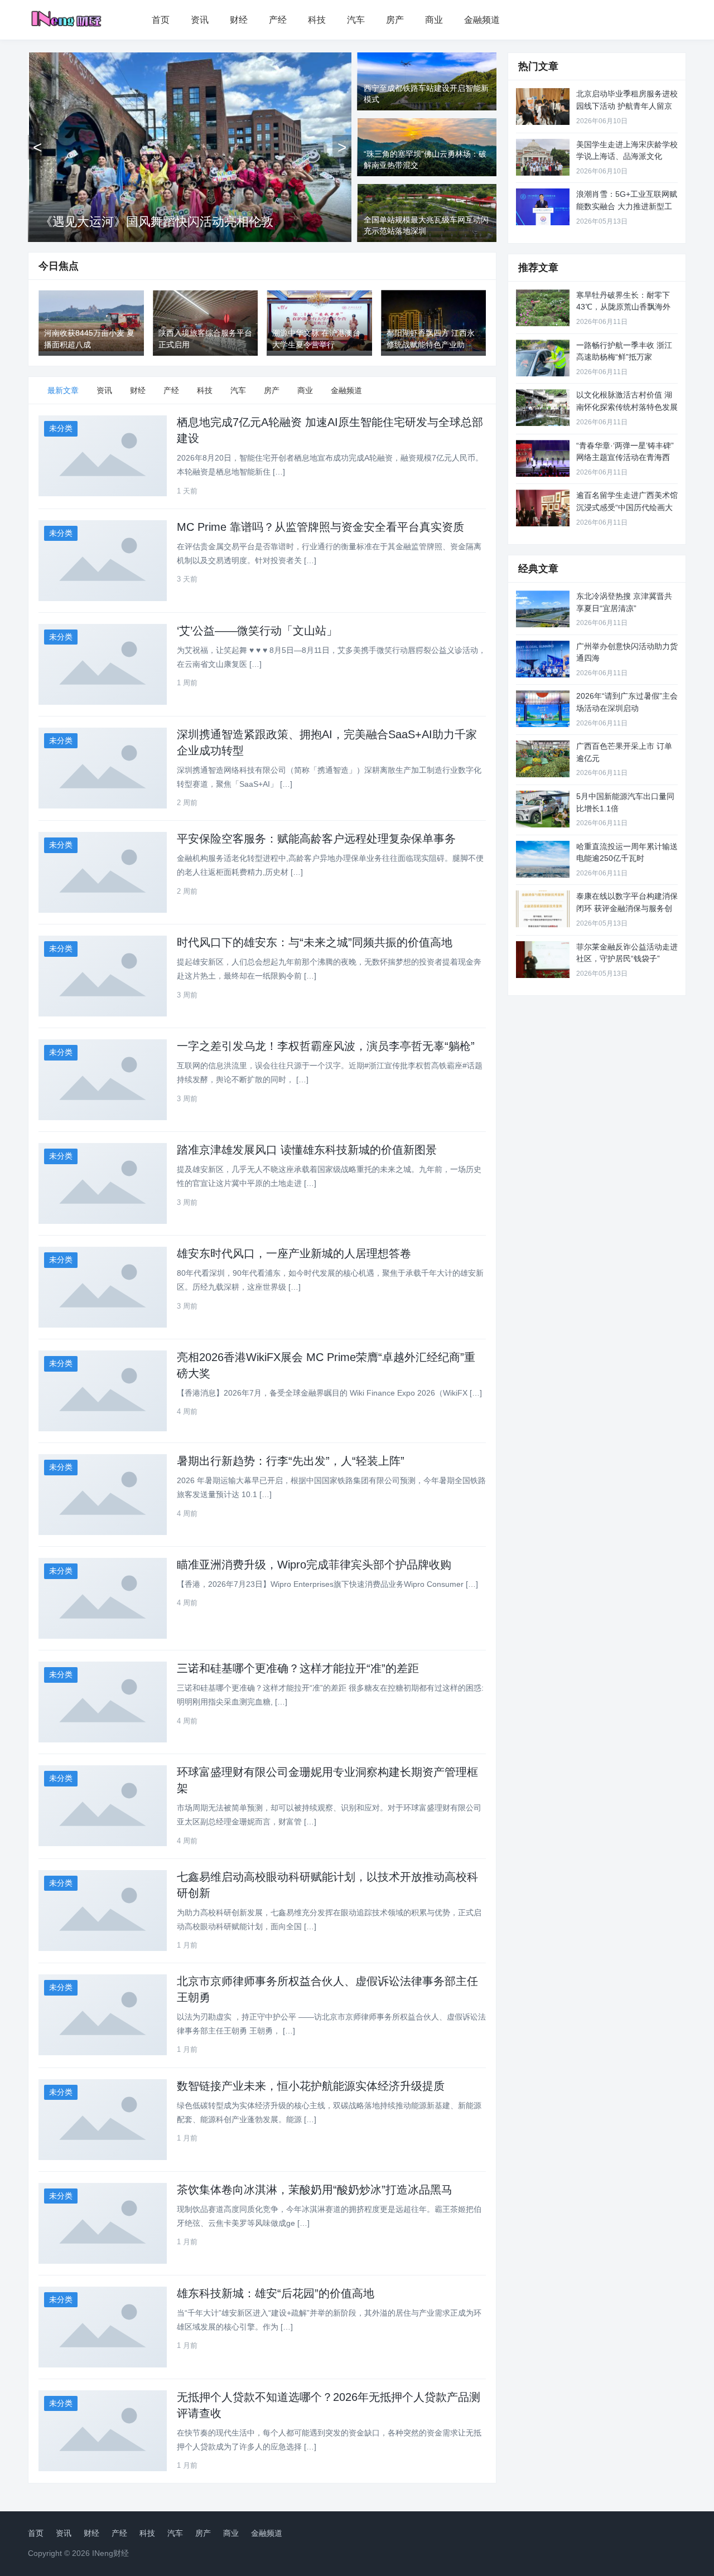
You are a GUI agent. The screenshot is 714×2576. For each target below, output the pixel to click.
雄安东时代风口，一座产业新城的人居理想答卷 (294, 1253)
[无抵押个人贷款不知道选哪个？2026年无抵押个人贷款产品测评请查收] (103, 2431)
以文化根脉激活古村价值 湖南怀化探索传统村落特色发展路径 (627, 407)
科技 (317, 20)
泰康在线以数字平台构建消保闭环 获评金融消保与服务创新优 (627, 908)
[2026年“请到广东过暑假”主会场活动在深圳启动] (543, 709)
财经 (239, 20)
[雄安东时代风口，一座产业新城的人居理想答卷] (103, 1287)
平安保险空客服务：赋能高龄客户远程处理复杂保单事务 (316, 839)
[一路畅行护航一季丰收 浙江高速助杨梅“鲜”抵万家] (543, 358)
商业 (434, 20)
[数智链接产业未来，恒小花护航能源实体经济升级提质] (103, 2120)
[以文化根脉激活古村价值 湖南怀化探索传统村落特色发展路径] (543, 408)
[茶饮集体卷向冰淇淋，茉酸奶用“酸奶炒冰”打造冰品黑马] (103, 2223)
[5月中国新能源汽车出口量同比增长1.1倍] (543, 809)
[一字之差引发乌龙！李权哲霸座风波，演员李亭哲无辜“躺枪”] (103, 1080)
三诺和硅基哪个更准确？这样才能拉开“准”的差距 (298, 1668)
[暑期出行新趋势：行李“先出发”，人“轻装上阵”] (103, 1495)
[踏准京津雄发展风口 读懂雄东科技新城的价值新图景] (103, 1183)
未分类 (61, 428)
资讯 (200, 20)
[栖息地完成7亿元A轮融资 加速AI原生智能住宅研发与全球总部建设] (103, 456)
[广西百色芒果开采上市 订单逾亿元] (543, 759)
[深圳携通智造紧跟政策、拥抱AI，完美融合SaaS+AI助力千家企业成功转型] (103, 768)
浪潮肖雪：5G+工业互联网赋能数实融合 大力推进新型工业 (627, 206)
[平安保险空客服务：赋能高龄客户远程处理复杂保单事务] (103, 872)
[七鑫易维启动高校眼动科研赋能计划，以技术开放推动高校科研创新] (103, 1911)
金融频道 (482, 20)
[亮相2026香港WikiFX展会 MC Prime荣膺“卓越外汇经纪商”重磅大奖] (103, 1391)
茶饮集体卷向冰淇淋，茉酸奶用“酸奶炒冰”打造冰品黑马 (315, 2190)
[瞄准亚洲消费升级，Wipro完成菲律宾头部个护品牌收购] (103, 1598)
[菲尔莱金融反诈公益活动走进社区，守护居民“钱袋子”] (543, 960)
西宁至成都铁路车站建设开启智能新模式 (151, 222)
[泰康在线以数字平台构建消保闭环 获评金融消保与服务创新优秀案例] (543, 909)
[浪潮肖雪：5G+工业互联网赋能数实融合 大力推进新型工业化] (543, 207)
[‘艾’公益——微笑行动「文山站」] (103, 664)
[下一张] (342, 147)
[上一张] (37, 147)
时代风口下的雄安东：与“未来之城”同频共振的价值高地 (315, 942)
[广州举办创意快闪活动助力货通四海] (543, 659)
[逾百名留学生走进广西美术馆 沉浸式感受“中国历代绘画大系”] (543, 508)
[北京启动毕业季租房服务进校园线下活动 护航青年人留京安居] (543, 106)
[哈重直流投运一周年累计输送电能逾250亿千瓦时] (543, 859)
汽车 (356, 20)
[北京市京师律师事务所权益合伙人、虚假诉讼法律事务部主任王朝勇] (103, 2015)
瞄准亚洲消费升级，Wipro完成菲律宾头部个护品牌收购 (314, 1565)
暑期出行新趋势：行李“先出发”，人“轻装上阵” (291, 1461)
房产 (395, 20)
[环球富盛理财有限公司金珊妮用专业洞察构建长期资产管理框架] (103, 1806)
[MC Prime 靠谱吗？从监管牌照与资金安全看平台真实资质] (103, 561)
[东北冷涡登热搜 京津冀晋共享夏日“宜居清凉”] (543, 609)
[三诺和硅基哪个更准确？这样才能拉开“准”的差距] (103, 1702)
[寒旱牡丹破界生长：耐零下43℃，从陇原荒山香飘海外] (543, 308)
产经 (278, 20)
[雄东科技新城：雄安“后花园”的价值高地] (103, 2327)
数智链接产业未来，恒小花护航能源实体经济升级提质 (311, 2086)
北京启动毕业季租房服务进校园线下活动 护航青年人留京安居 (627, 106)
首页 (161, 20)
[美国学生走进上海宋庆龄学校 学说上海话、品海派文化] (543, 157)
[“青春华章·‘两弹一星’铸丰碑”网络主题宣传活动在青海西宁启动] (543, 458)
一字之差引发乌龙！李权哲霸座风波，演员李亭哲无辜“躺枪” (326, 1046)
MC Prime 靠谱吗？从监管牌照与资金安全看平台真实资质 (320, 527)
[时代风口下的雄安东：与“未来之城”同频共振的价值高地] (103, 976)
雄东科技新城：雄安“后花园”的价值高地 (276, 2293)
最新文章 (63, 390)
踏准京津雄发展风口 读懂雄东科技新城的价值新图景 (307, 1150)
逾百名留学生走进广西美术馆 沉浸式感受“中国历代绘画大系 (627, 507)
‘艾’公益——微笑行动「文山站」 (257, 631)
